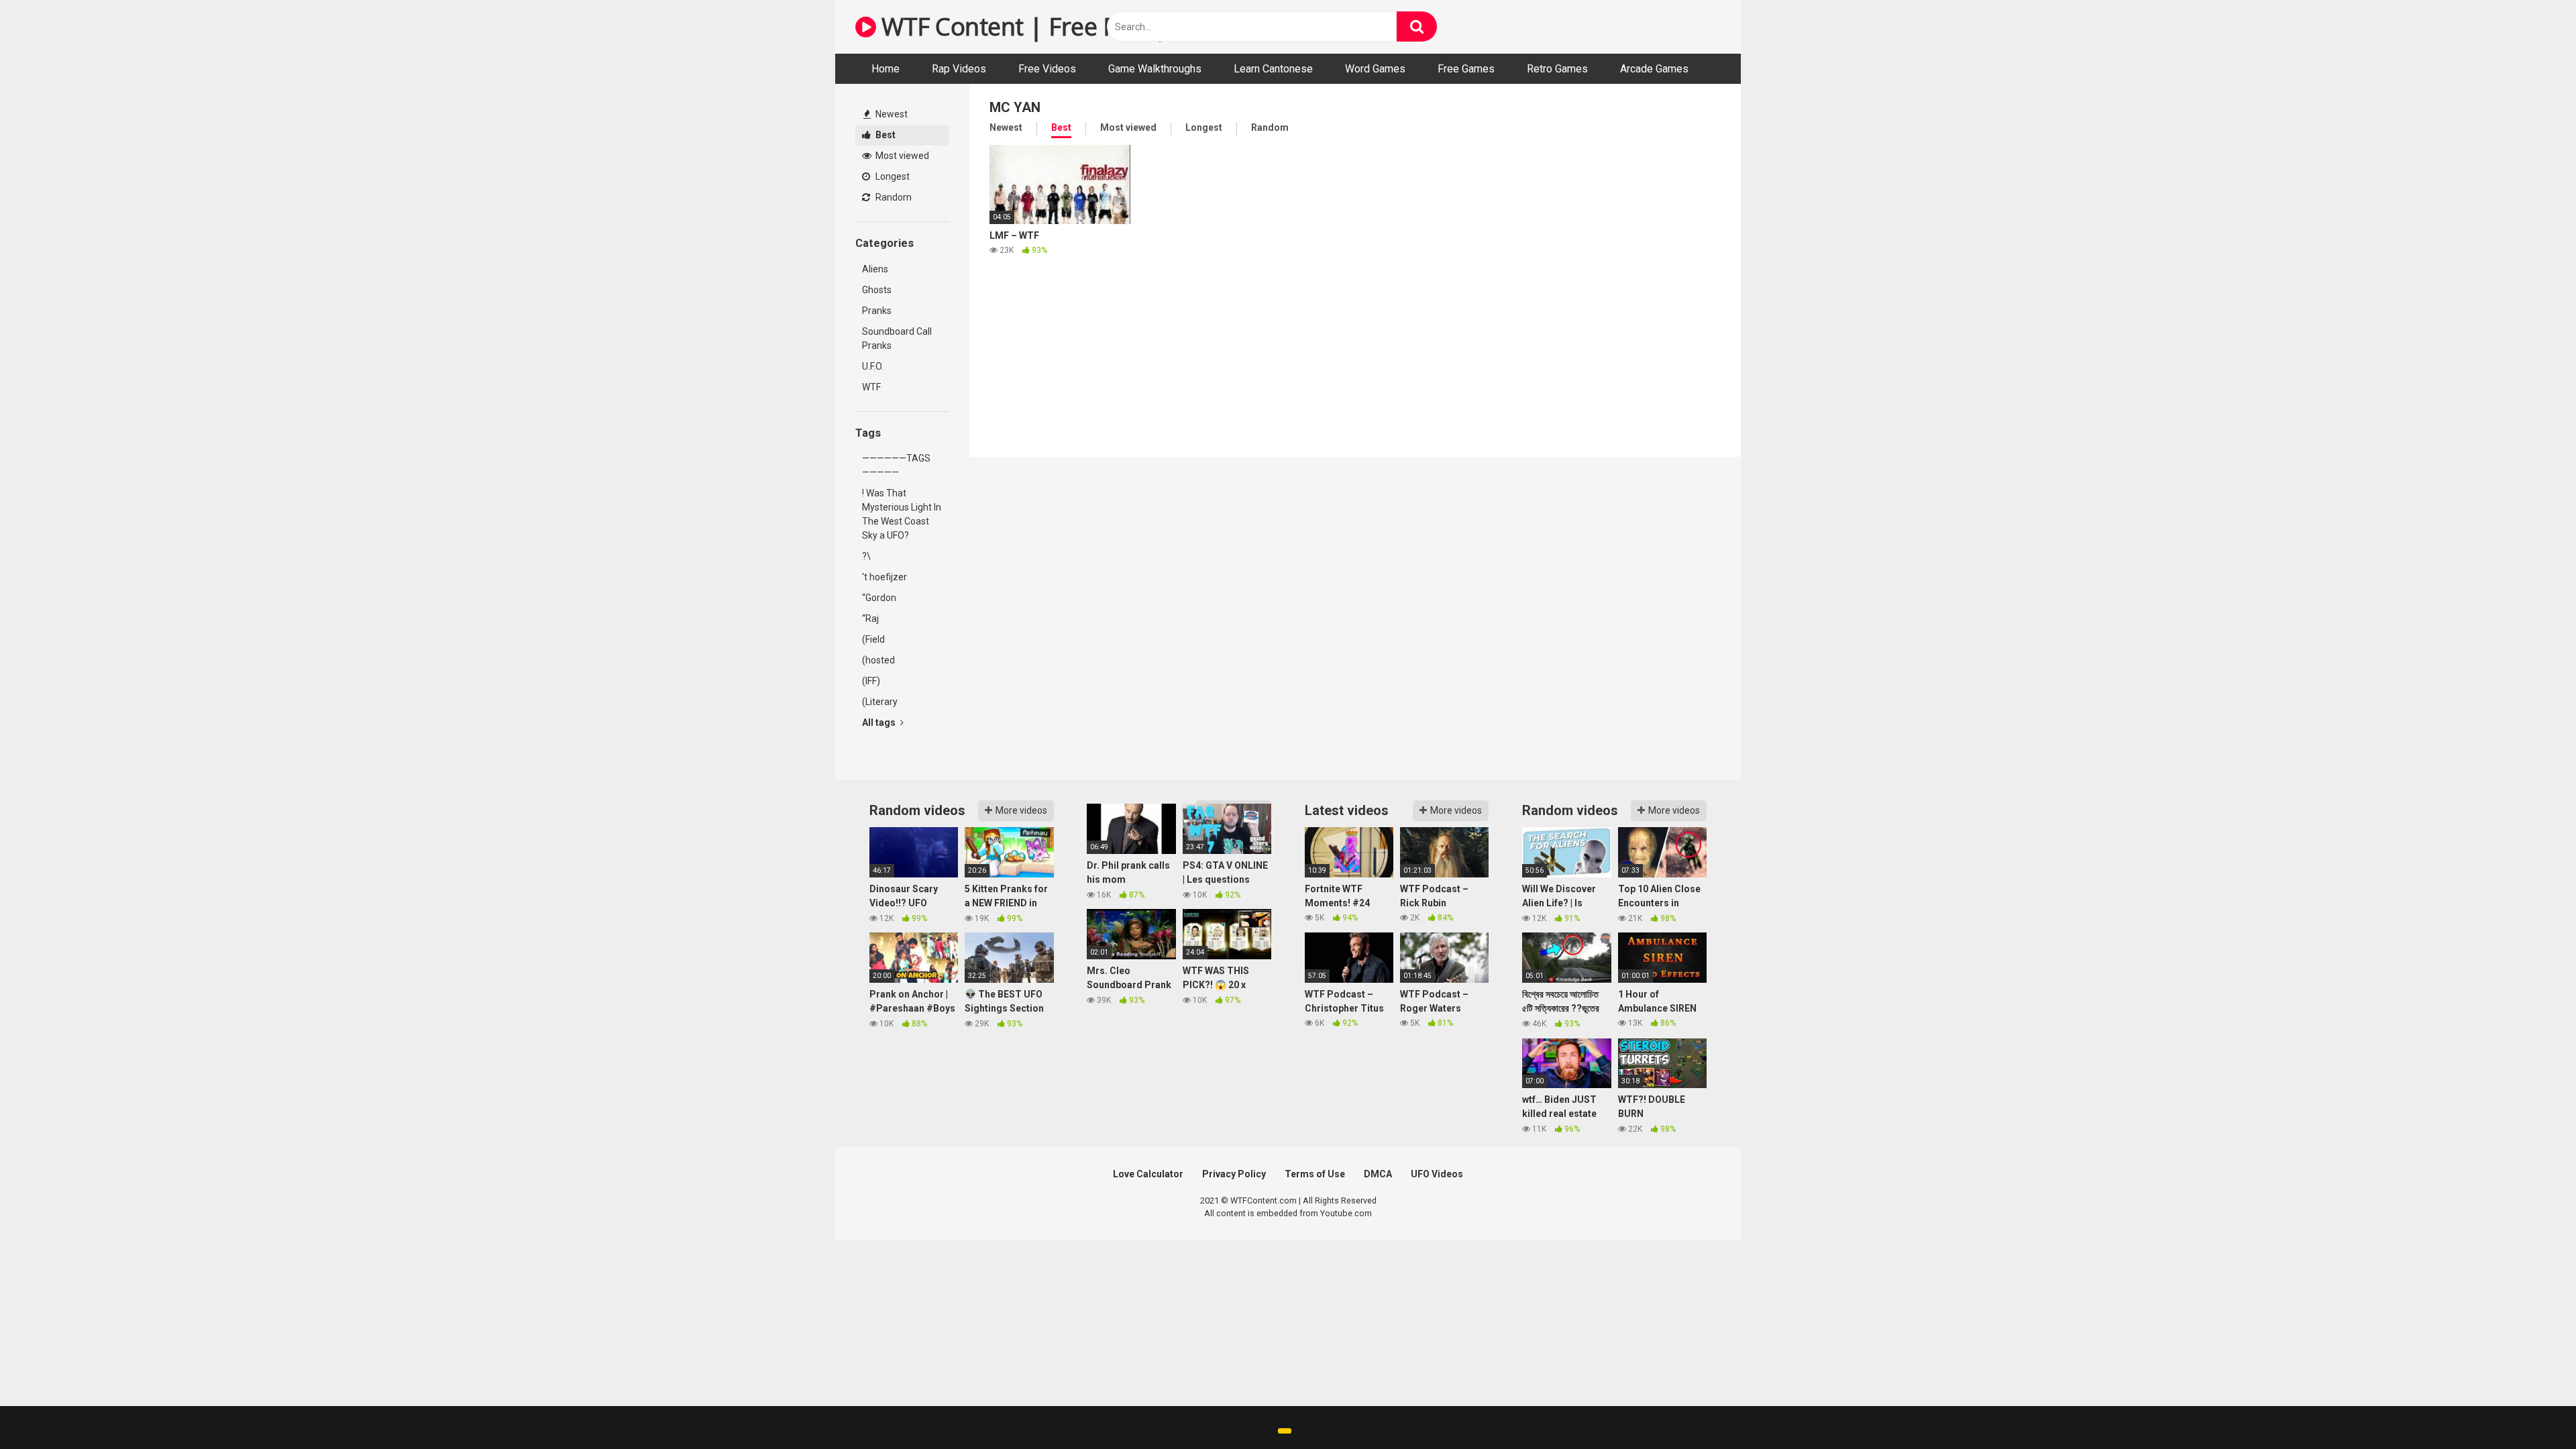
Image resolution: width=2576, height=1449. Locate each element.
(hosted (878, 660)
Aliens (875, 269)
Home (885, 69)
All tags (880, 722)
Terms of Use (1315, 1174)
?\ (866, 556)
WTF (871, 387)
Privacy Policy (1234, 1174)
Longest (892, 176)
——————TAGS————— (896, 465)
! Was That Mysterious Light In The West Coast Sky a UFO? (902, 514)
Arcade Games (1654, 69)
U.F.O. (873, 366)
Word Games (1375, 69)
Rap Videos (959, 69)
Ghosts (877, 290)
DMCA (1378, 1174)
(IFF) (871, 681)
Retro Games (1557, 69)
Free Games (1466, 69)
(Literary (880, 702)
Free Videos (1047, 69)
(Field (873, 639)
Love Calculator (1148, 1174)
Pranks (877, 311)
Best (884, 135)
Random (893, 197)
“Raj (870, 619)
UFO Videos (1437, 1174)
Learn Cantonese (1273, 69)
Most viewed (901, 156)
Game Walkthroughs (1155, 69)
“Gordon (879, 598)
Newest (891, 114)
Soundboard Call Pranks (897, 338)
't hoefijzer (884, 577)
